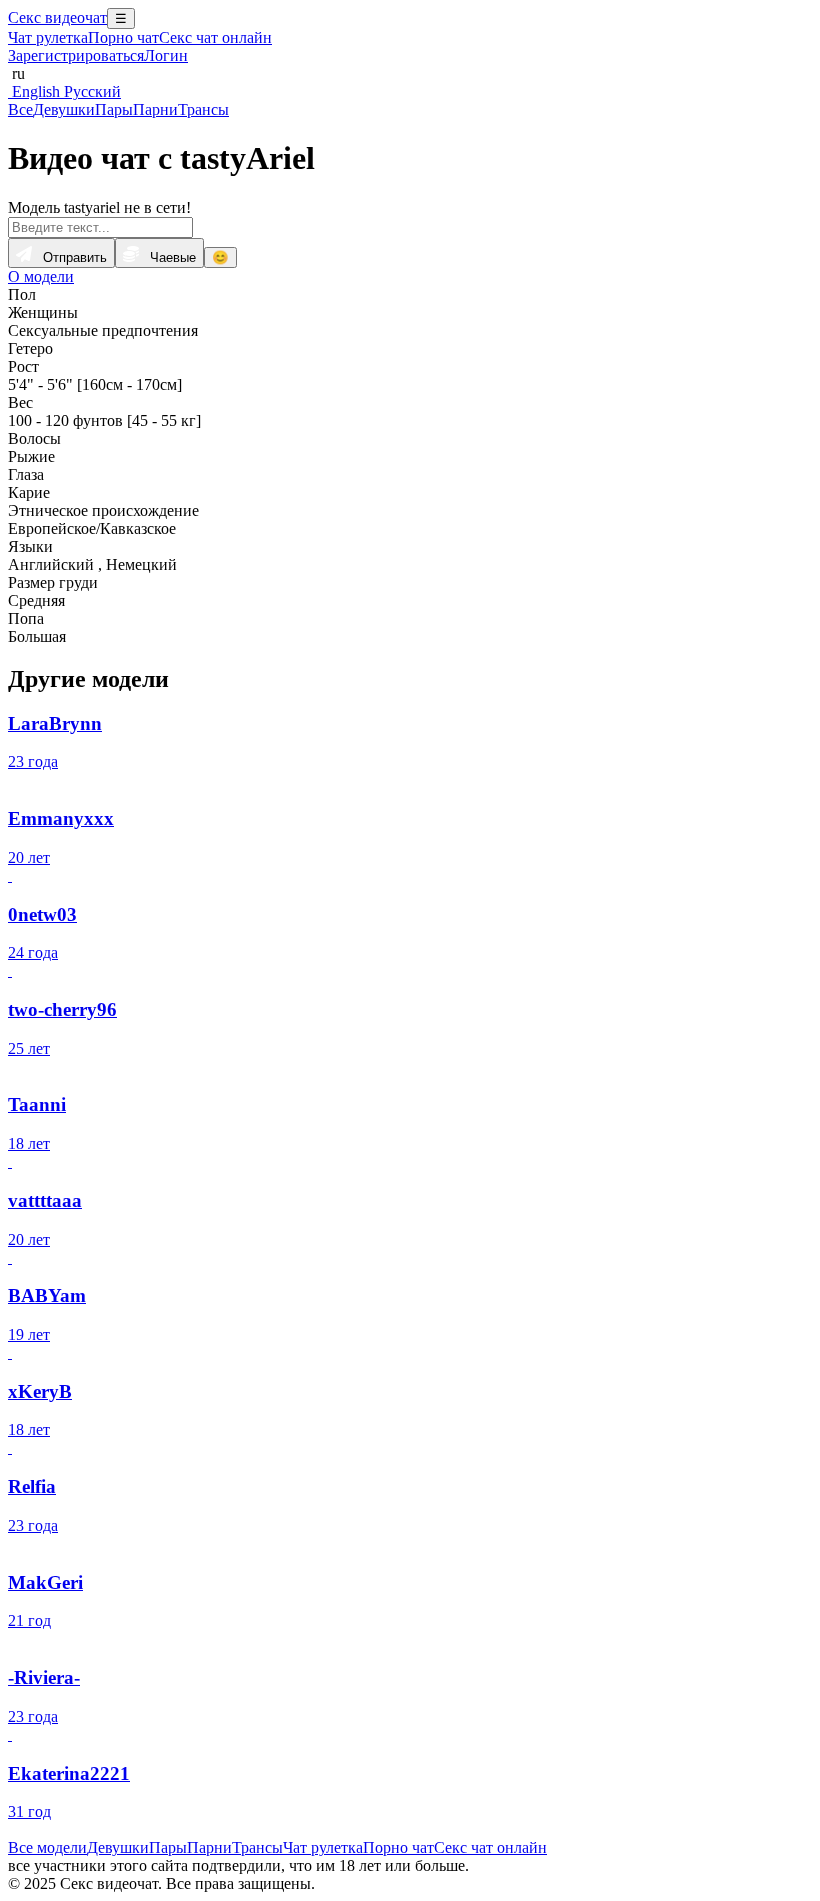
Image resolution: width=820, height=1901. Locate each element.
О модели (41, 276)
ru (16, 73)
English (34, 91)
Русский (90, 91)
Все (20, 109)
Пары (114, 109)
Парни (155, 109)
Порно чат (123, 37)
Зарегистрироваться (76, 55)
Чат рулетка (48, 37)
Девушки (64, 109)
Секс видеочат (57, 17)
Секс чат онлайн (215, 37)
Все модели (47, 1847)
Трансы (203, 109)
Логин (166, 55)
